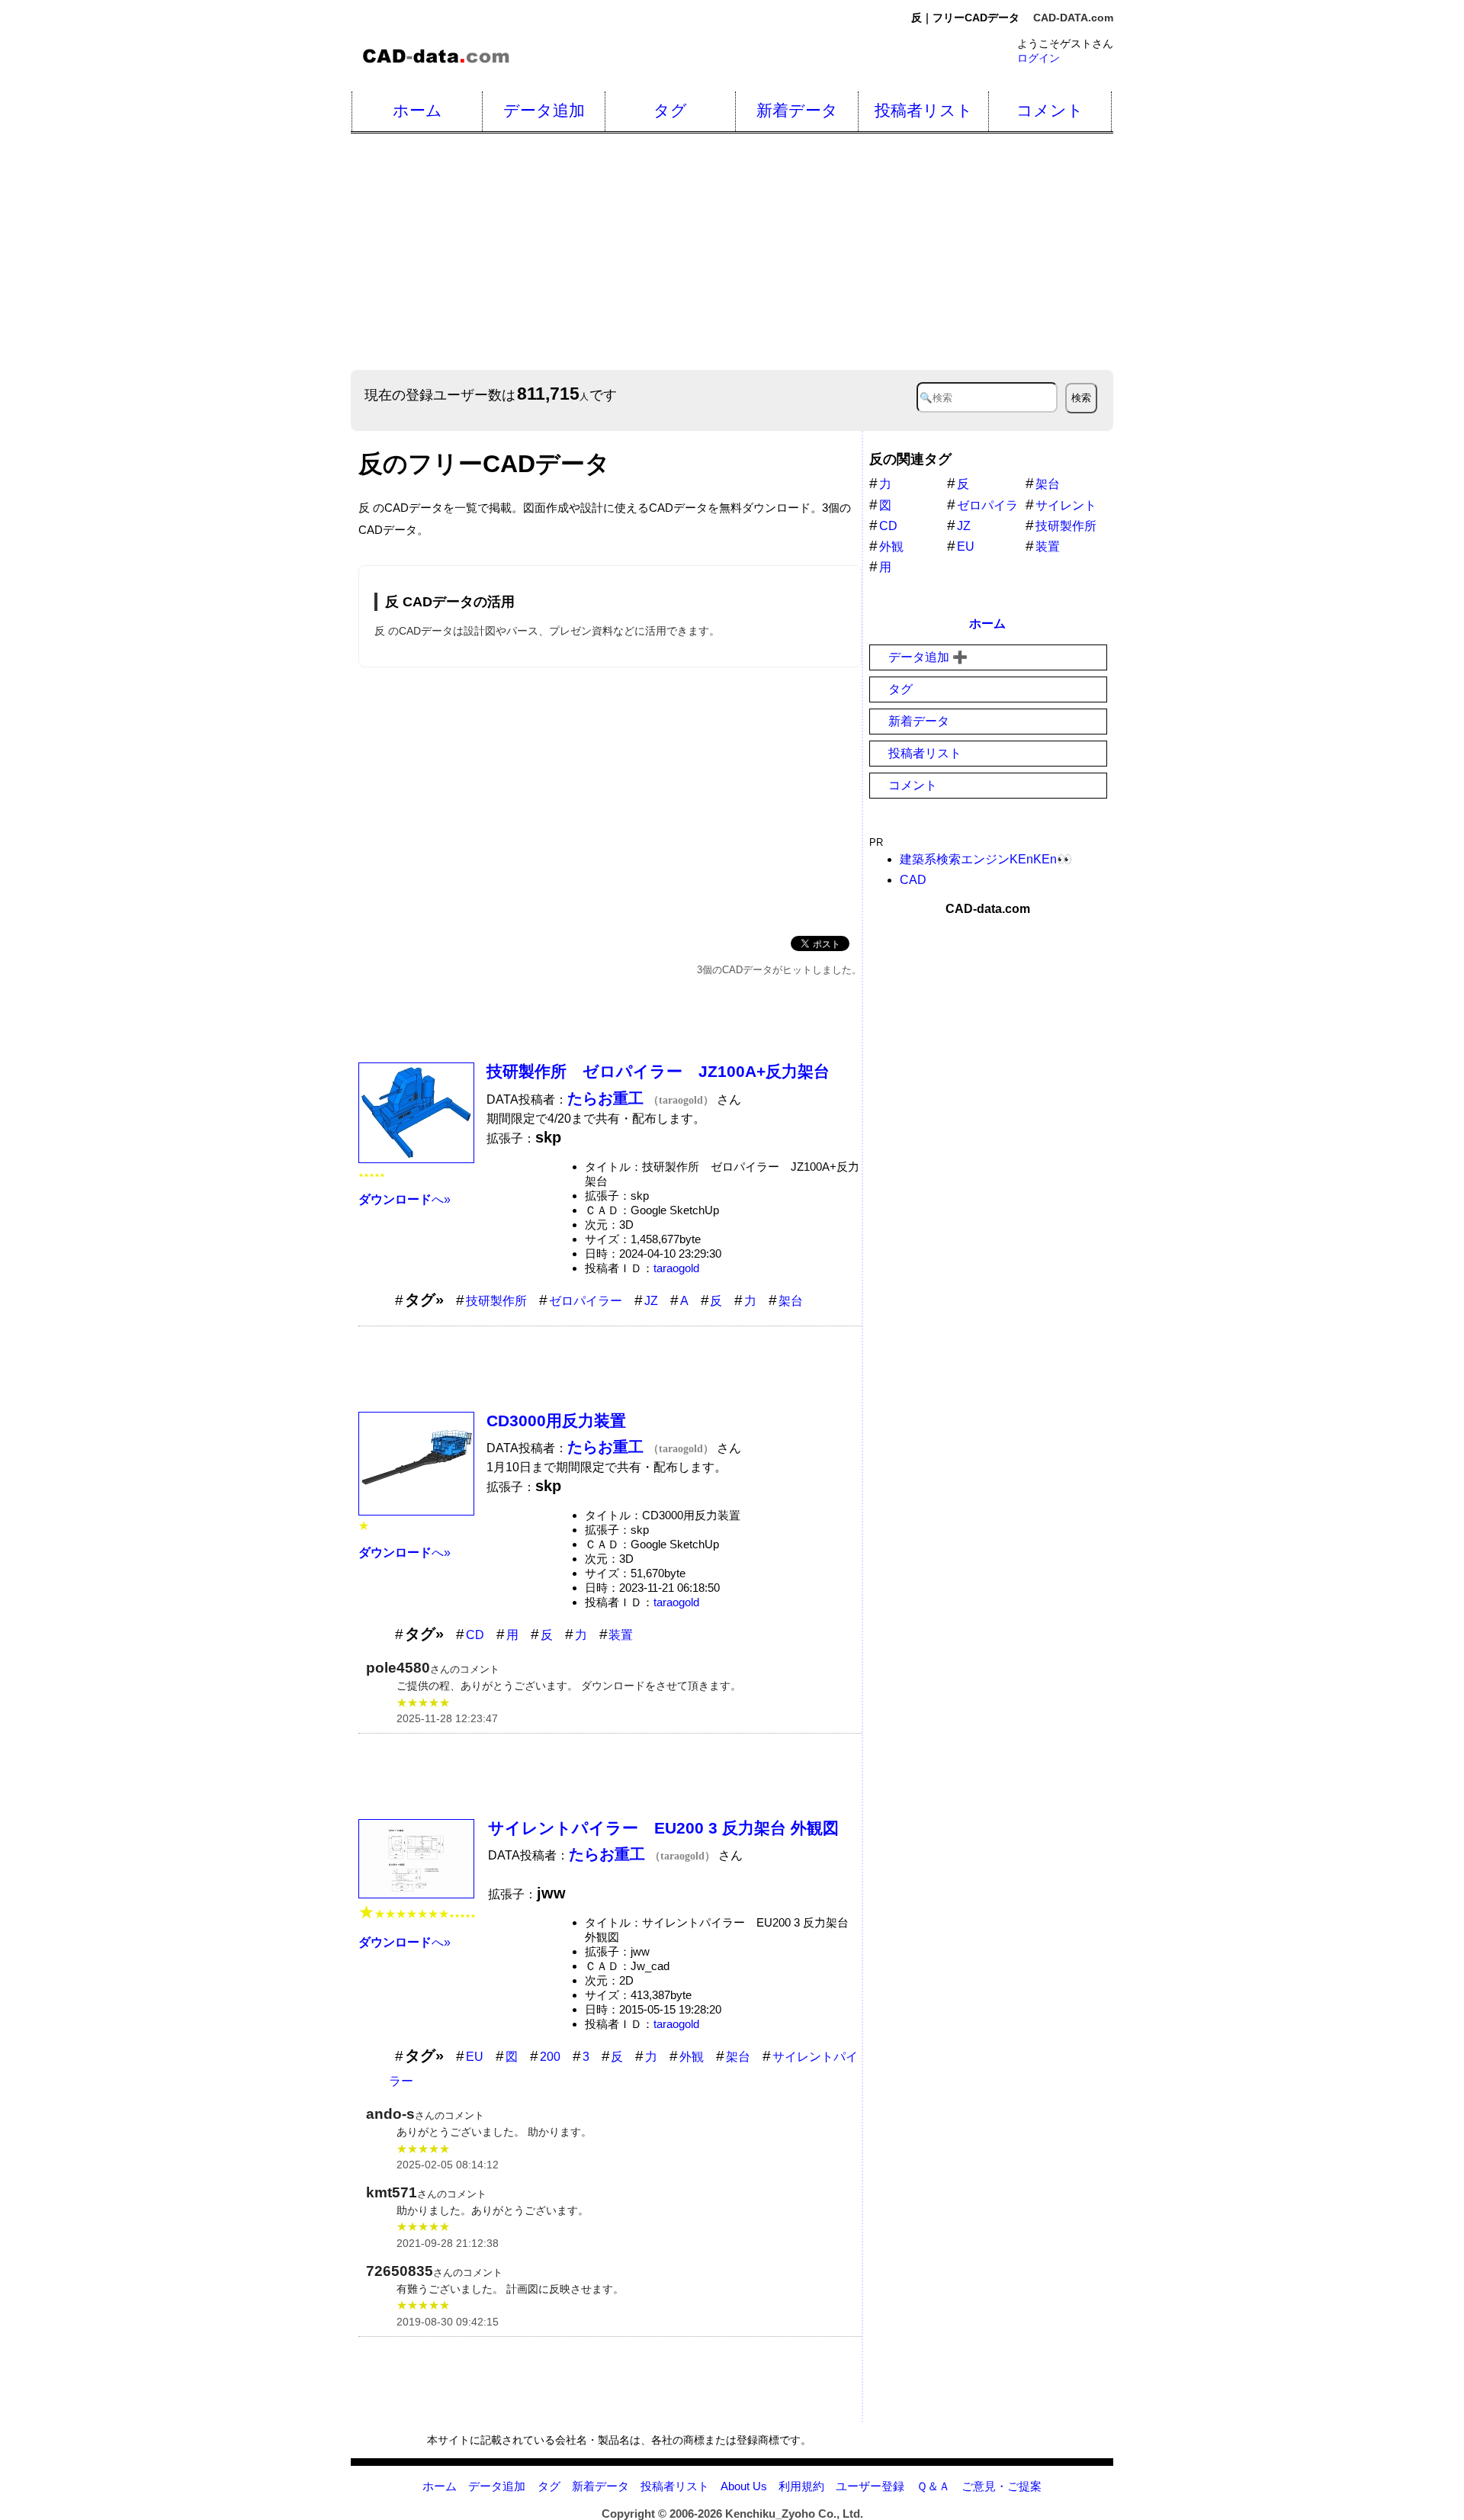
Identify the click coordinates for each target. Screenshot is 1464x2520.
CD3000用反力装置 (556, 1421)
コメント (1050, 110)
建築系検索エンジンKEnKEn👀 (986, 859)
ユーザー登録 (870, 2486)
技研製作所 (496, 1301)
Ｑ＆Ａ (933, 2486)
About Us (744, 2486)
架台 (791, 1301)
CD (475, 1635)
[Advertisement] (808, 252)
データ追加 (544, 110)
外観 (692, 2057)
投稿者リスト (924, 110)
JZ (651, 1301)
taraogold (676, 1268)
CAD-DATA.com (1073, 18)
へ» (405, 1199)
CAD (913, 880)
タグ (670, 110)
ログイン (1039, 58)
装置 (621, 1635)
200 (550, 2057)
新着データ (797, 110)
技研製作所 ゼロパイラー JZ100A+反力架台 (658, 1071)
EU (475, 2057)
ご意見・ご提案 (1002, 2486)
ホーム (417, 110)
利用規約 (801, 2486)
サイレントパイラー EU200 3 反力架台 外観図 (663, 1828)
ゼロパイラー (586, 1301)
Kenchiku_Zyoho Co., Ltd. (794, 2514)
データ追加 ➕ (928, 657)
